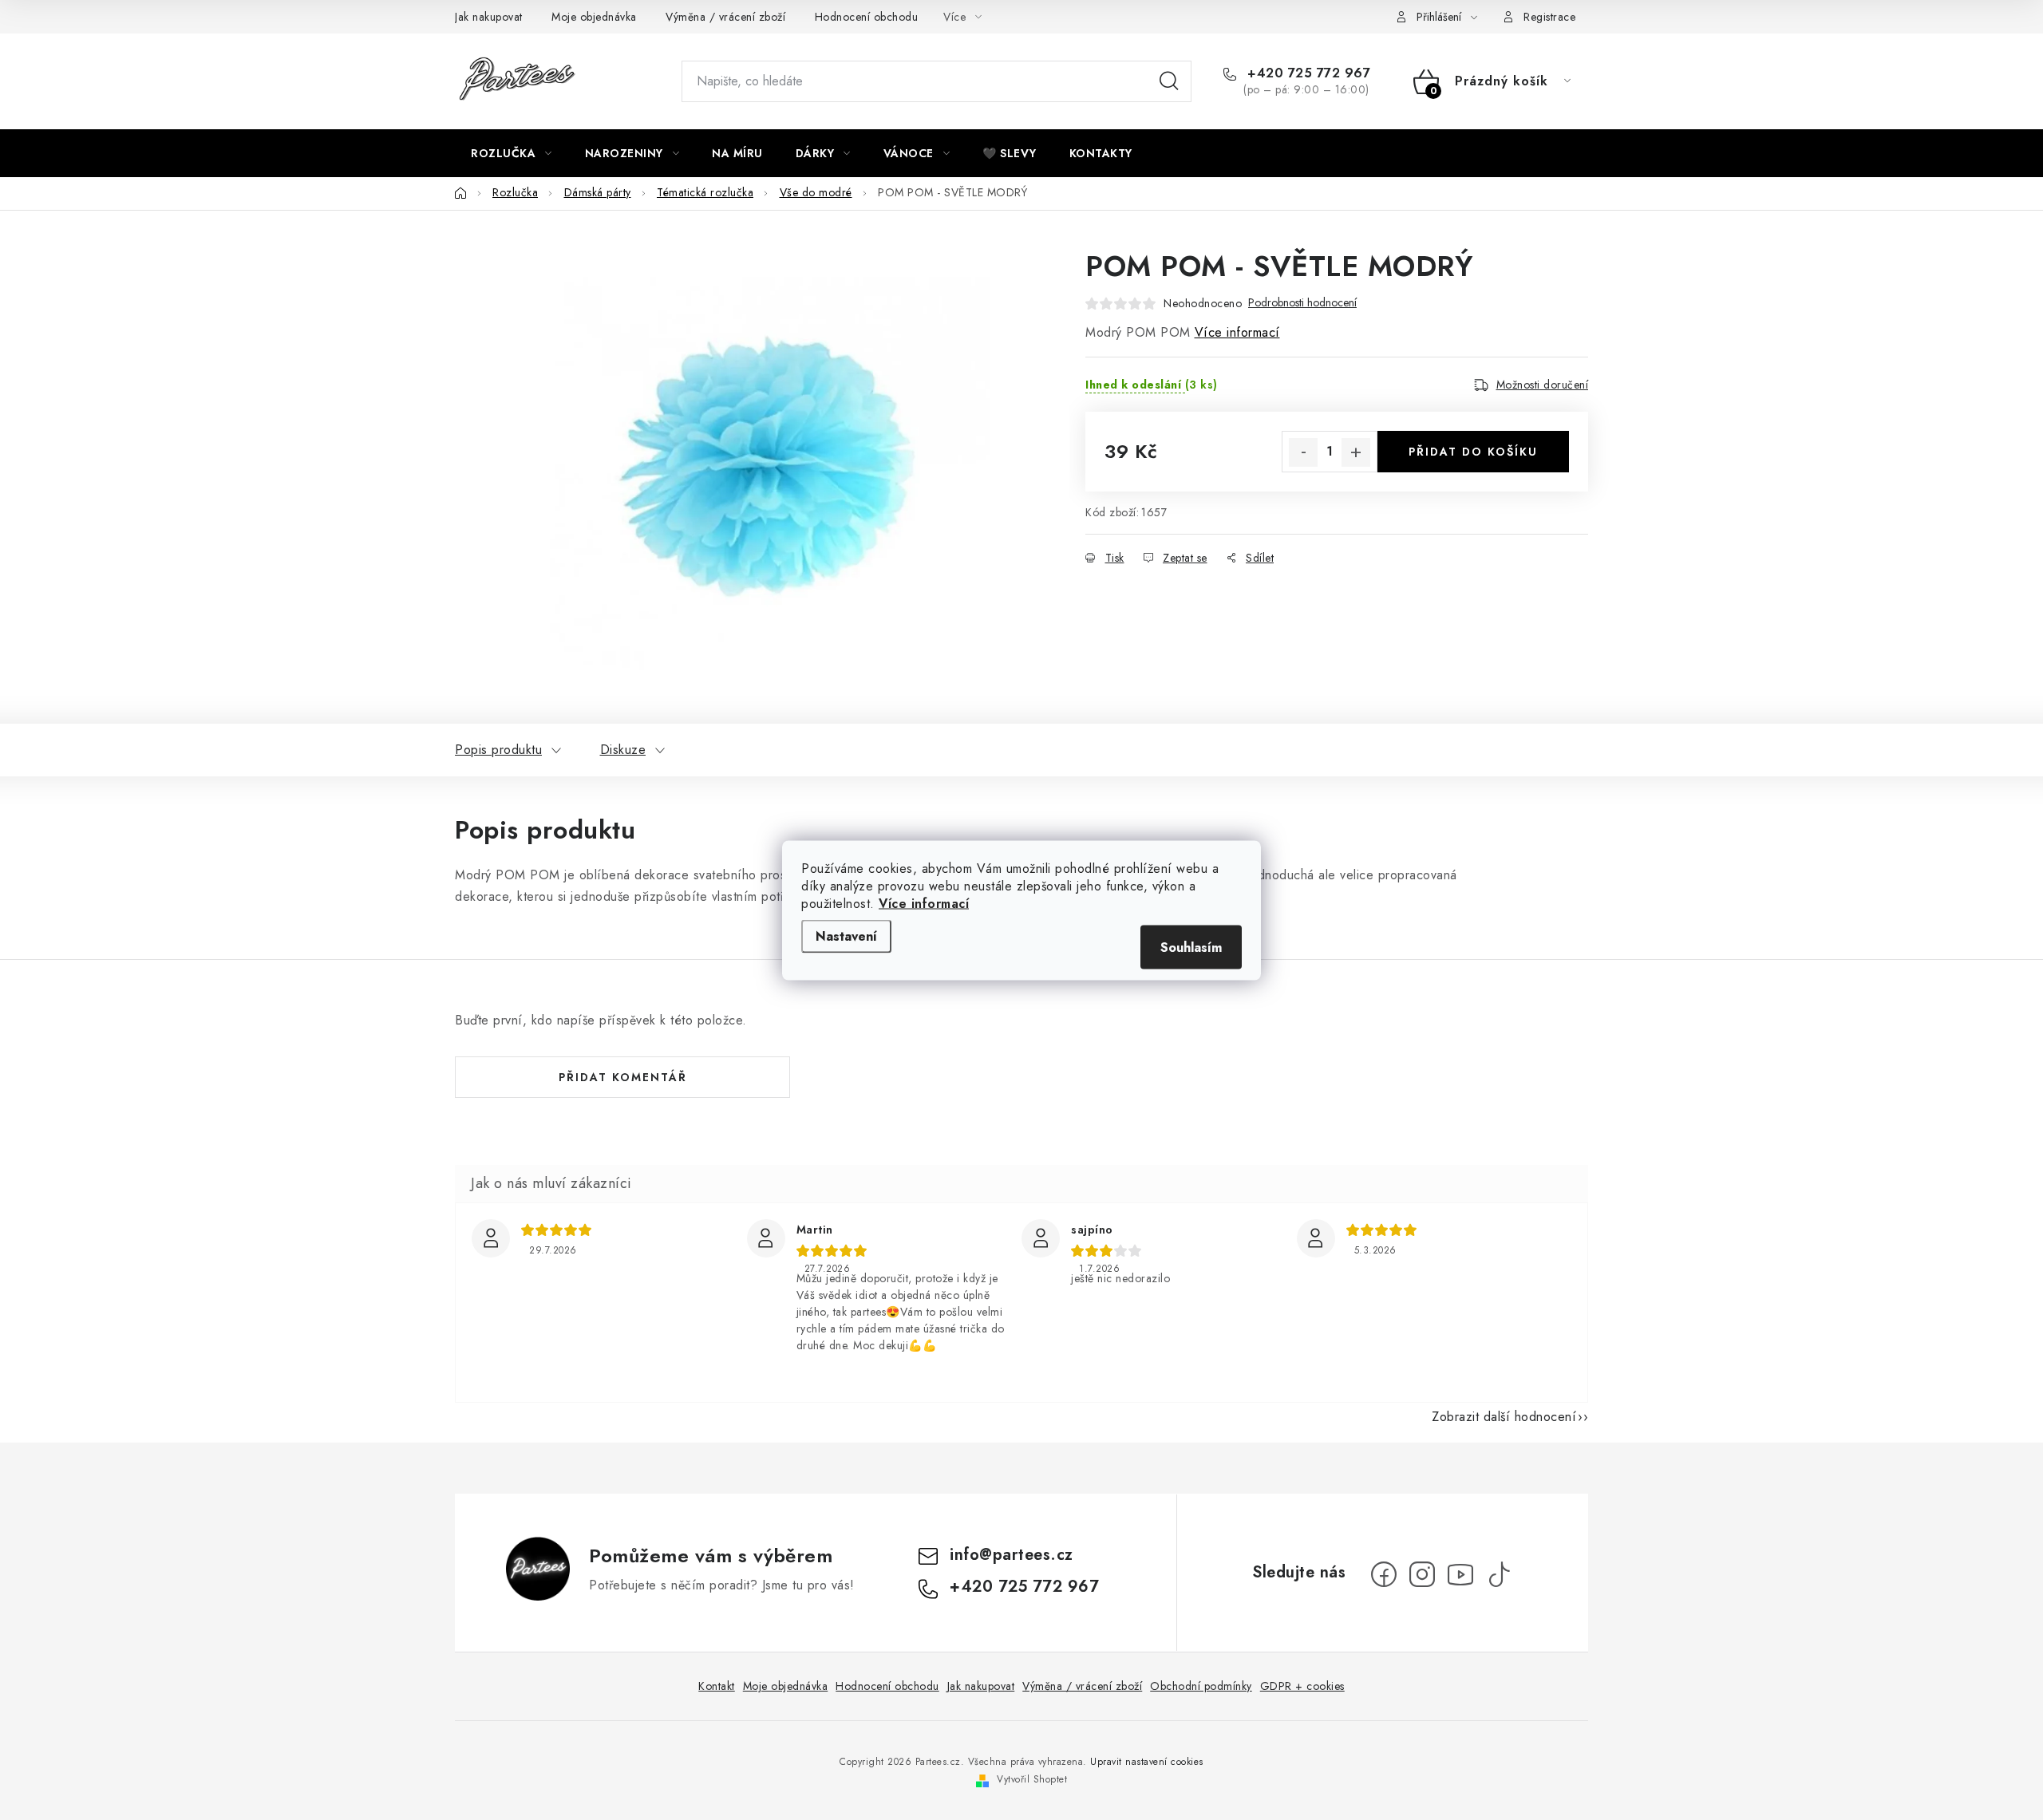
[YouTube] (1460, 1574)
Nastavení (846, 936)
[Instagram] (1422, 1574)
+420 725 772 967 (1307, 73)
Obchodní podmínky (1201, 1686)
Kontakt (717, 1686)
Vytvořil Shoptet (1032, 1779)
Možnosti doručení (1543, 385)
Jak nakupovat (489, 17)
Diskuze (623, 750)
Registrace (1549, 17)
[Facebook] (1384, 1574)
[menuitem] (512, 153)
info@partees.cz (1012, 1555)
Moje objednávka (594, 17)
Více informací (924, 903)
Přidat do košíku (1473, 452)
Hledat (1169, 81)
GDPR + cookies (1302, 1686)
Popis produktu (498, 750)
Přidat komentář (623, 1077)
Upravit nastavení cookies (1147, 1762)
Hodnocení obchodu (867, 17)
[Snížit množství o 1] (1303, 452)
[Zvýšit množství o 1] (1356, 452)
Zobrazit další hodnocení (1504, 1417)
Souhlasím (1191, 947)
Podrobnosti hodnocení (1302, 303)
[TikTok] (1499, 1574)
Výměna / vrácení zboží (725, 17)
